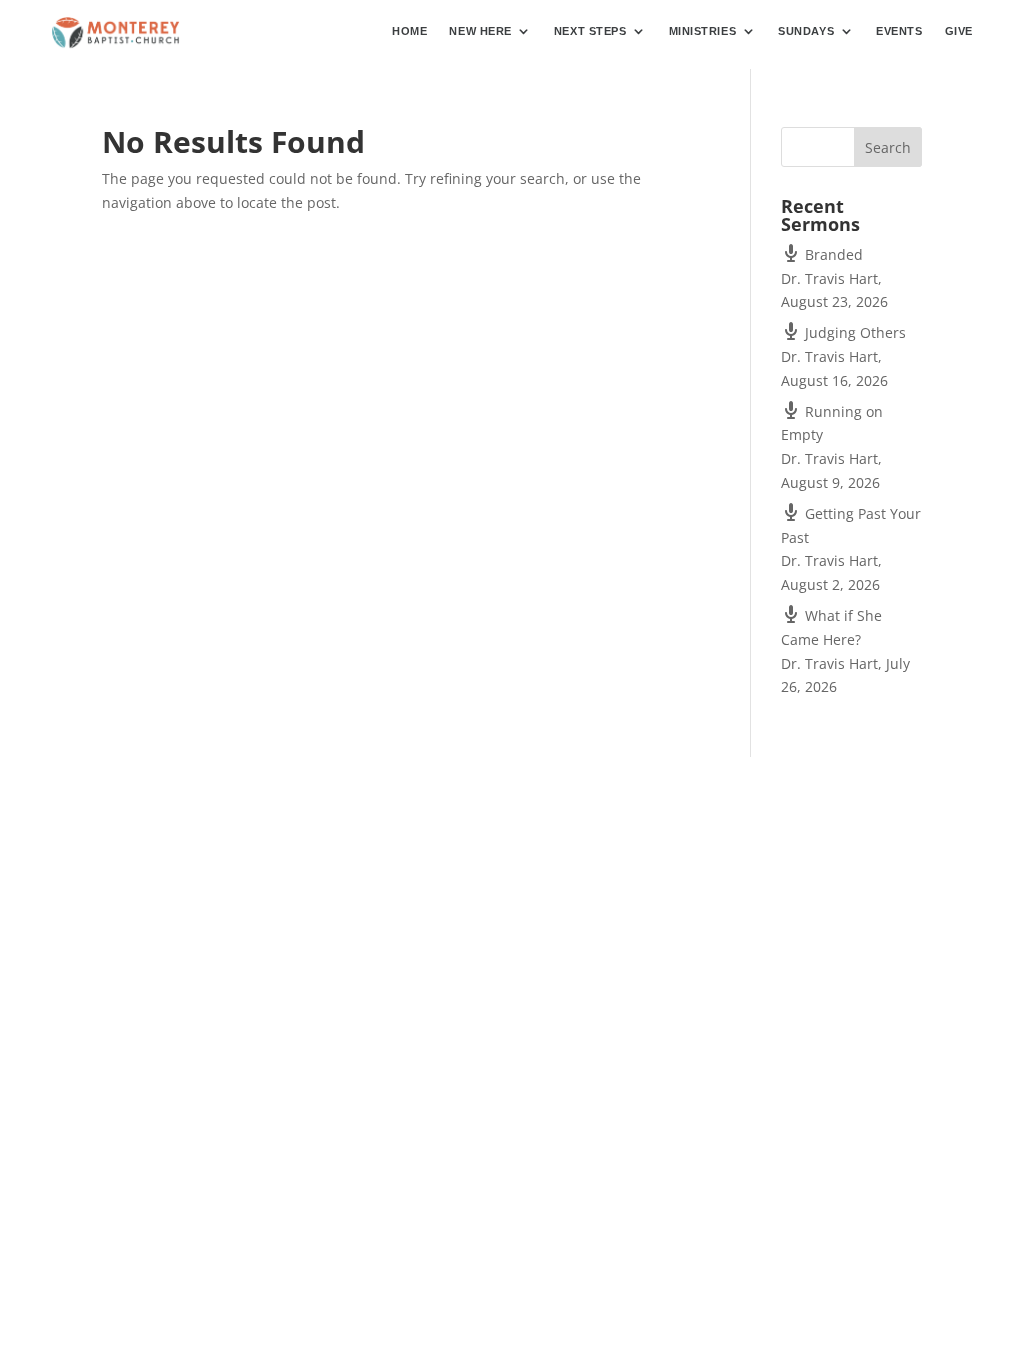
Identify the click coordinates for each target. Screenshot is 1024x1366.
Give (959, 31)
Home (409, 31)
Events (899, 31)
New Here (480, 31)
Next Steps (590, 31)
